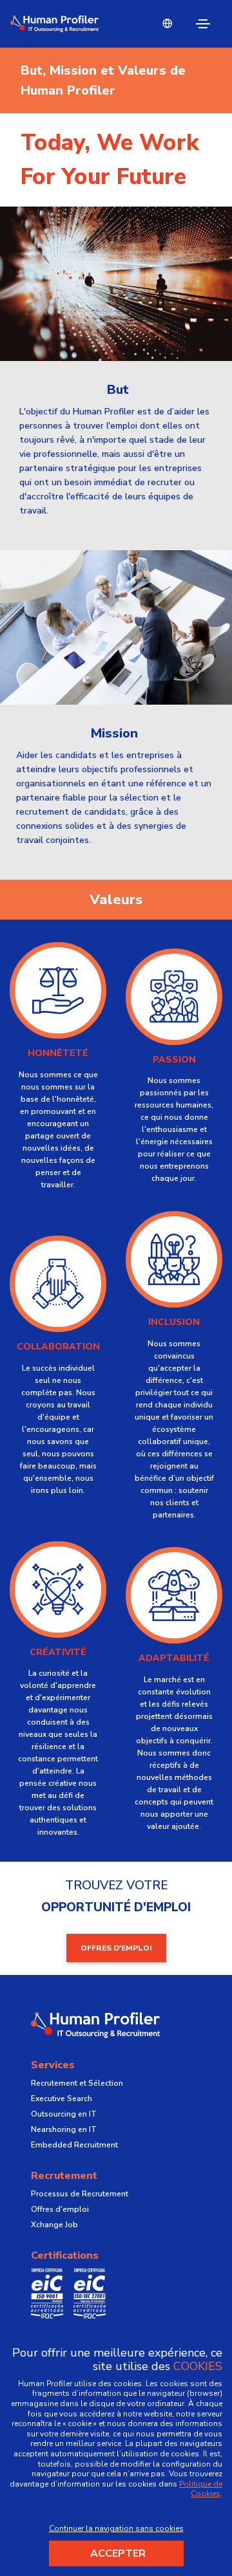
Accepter (118, 2553)
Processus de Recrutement (80, 2194)
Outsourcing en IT (64, 2114)
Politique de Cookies (201, 2489)
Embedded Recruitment (74, 2145)
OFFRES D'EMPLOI (116, 1948)
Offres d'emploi (60, 2209)
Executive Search (62, 2099)
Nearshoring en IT (64, 2129)
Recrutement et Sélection (77, 2083)
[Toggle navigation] (203, 24)
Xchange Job (54, 2225)
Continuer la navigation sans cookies (116, 2528)
